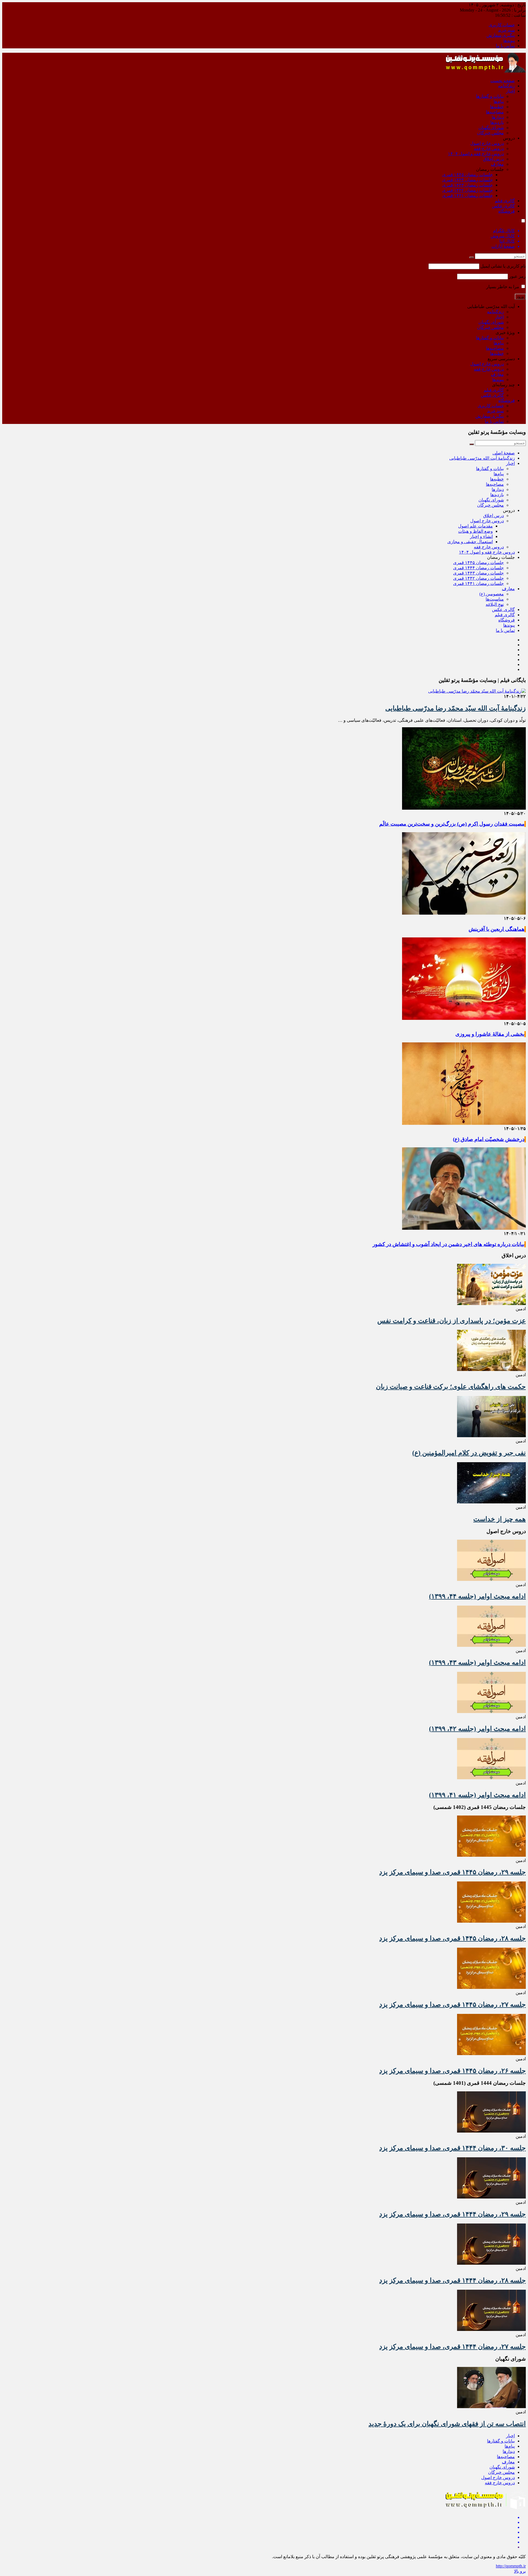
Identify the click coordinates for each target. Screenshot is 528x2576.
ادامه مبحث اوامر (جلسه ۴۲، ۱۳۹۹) (477, 1729)
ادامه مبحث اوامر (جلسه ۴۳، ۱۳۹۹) (477, 1662)
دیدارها (498, 117)
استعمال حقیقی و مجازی (470, 542)
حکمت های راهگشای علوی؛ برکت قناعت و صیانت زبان (451, 1387)
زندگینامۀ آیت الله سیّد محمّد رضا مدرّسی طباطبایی (456, 708)
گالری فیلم (505, 201)
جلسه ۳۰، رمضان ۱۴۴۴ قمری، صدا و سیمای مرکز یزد (453, 2148)
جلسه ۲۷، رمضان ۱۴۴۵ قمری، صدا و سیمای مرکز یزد (453, 2005)
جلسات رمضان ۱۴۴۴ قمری (468, 180)
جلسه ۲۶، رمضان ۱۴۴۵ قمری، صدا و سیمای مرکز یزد (453, 2071)
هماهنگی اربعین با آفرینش (497, 929)
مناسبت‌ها (495, 599)
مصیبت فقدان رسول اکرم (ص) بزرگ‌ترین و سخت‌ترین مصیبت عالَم (452, 824)
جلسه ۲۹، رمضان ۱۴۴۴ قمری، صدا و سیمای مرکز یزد (453, 2214)
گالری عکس (503, 206)
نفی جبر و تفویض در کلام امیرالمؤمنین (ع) (469, 1453)
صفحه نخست (503, 81)
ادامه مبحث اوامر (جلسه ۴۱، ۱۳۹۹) (477, 1795)
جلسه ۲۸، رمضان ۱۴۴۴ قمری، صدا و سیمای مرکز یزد (453, 2280)
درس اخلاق (493, 159)
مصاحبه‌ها (495, 112)
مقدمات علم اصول (475, 526)
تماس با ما (505, 46)
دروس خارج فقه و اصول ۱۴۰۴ (476, 154)
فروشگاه (507, 211)
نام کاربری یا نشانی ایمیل (503, 266)
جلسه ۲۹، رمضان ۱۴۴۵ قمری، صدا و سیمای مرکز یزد (453, 1872)
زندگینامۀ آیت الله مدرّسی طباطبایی (482, 458)
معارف (497, 164)
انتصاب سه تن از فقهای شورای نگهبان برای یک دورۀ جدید (447, 2424)
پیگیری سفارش (501, 35)
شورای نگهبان (491, 128)
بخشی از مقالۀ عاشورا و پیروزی (490, 1034)
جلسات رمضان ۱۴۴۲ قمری (468, 190)
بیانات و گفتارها (490, 96)
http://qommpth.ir (511, 2566)
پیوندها (509, 41)
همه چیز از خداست (500, 1519)
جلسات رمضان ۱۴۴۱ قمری (468, 195)
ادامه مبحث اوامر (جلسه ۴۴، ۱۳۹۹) (477, 1596)
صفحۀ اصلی (504, 453)
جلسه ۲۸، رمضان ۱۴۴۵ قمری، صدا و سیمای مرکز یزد (453, 1938)
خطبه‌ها (497, 107)
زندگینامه (506, 86)
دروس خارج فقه (489, 148)
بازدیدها (497, 122)
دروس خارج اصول (487, 143)
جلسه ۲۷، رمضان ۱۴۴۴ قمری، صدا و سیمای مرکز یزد (453, 2347)
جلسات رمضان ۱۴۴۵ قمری (468, 175)
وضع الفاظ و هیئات (475, 531)
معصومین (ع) (492, 594)
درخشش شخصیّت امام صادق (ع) (489, 1139)
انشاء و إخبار (481, 536)
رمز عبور (517, 276)
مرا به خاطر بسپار (503, 287)
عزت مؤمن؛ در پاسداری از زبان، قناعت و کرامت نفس (452, 1321)
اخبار (510, 91)
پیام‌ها (499, 102)
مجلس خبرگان (490, 133)
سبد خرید (506, 30)
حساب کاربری (502, 25)
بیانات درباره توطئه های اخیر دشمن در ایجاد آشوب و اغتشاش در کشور (449, 1244)
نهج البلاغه (495, 604)
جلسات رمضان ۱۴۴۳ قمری (468, 185)
